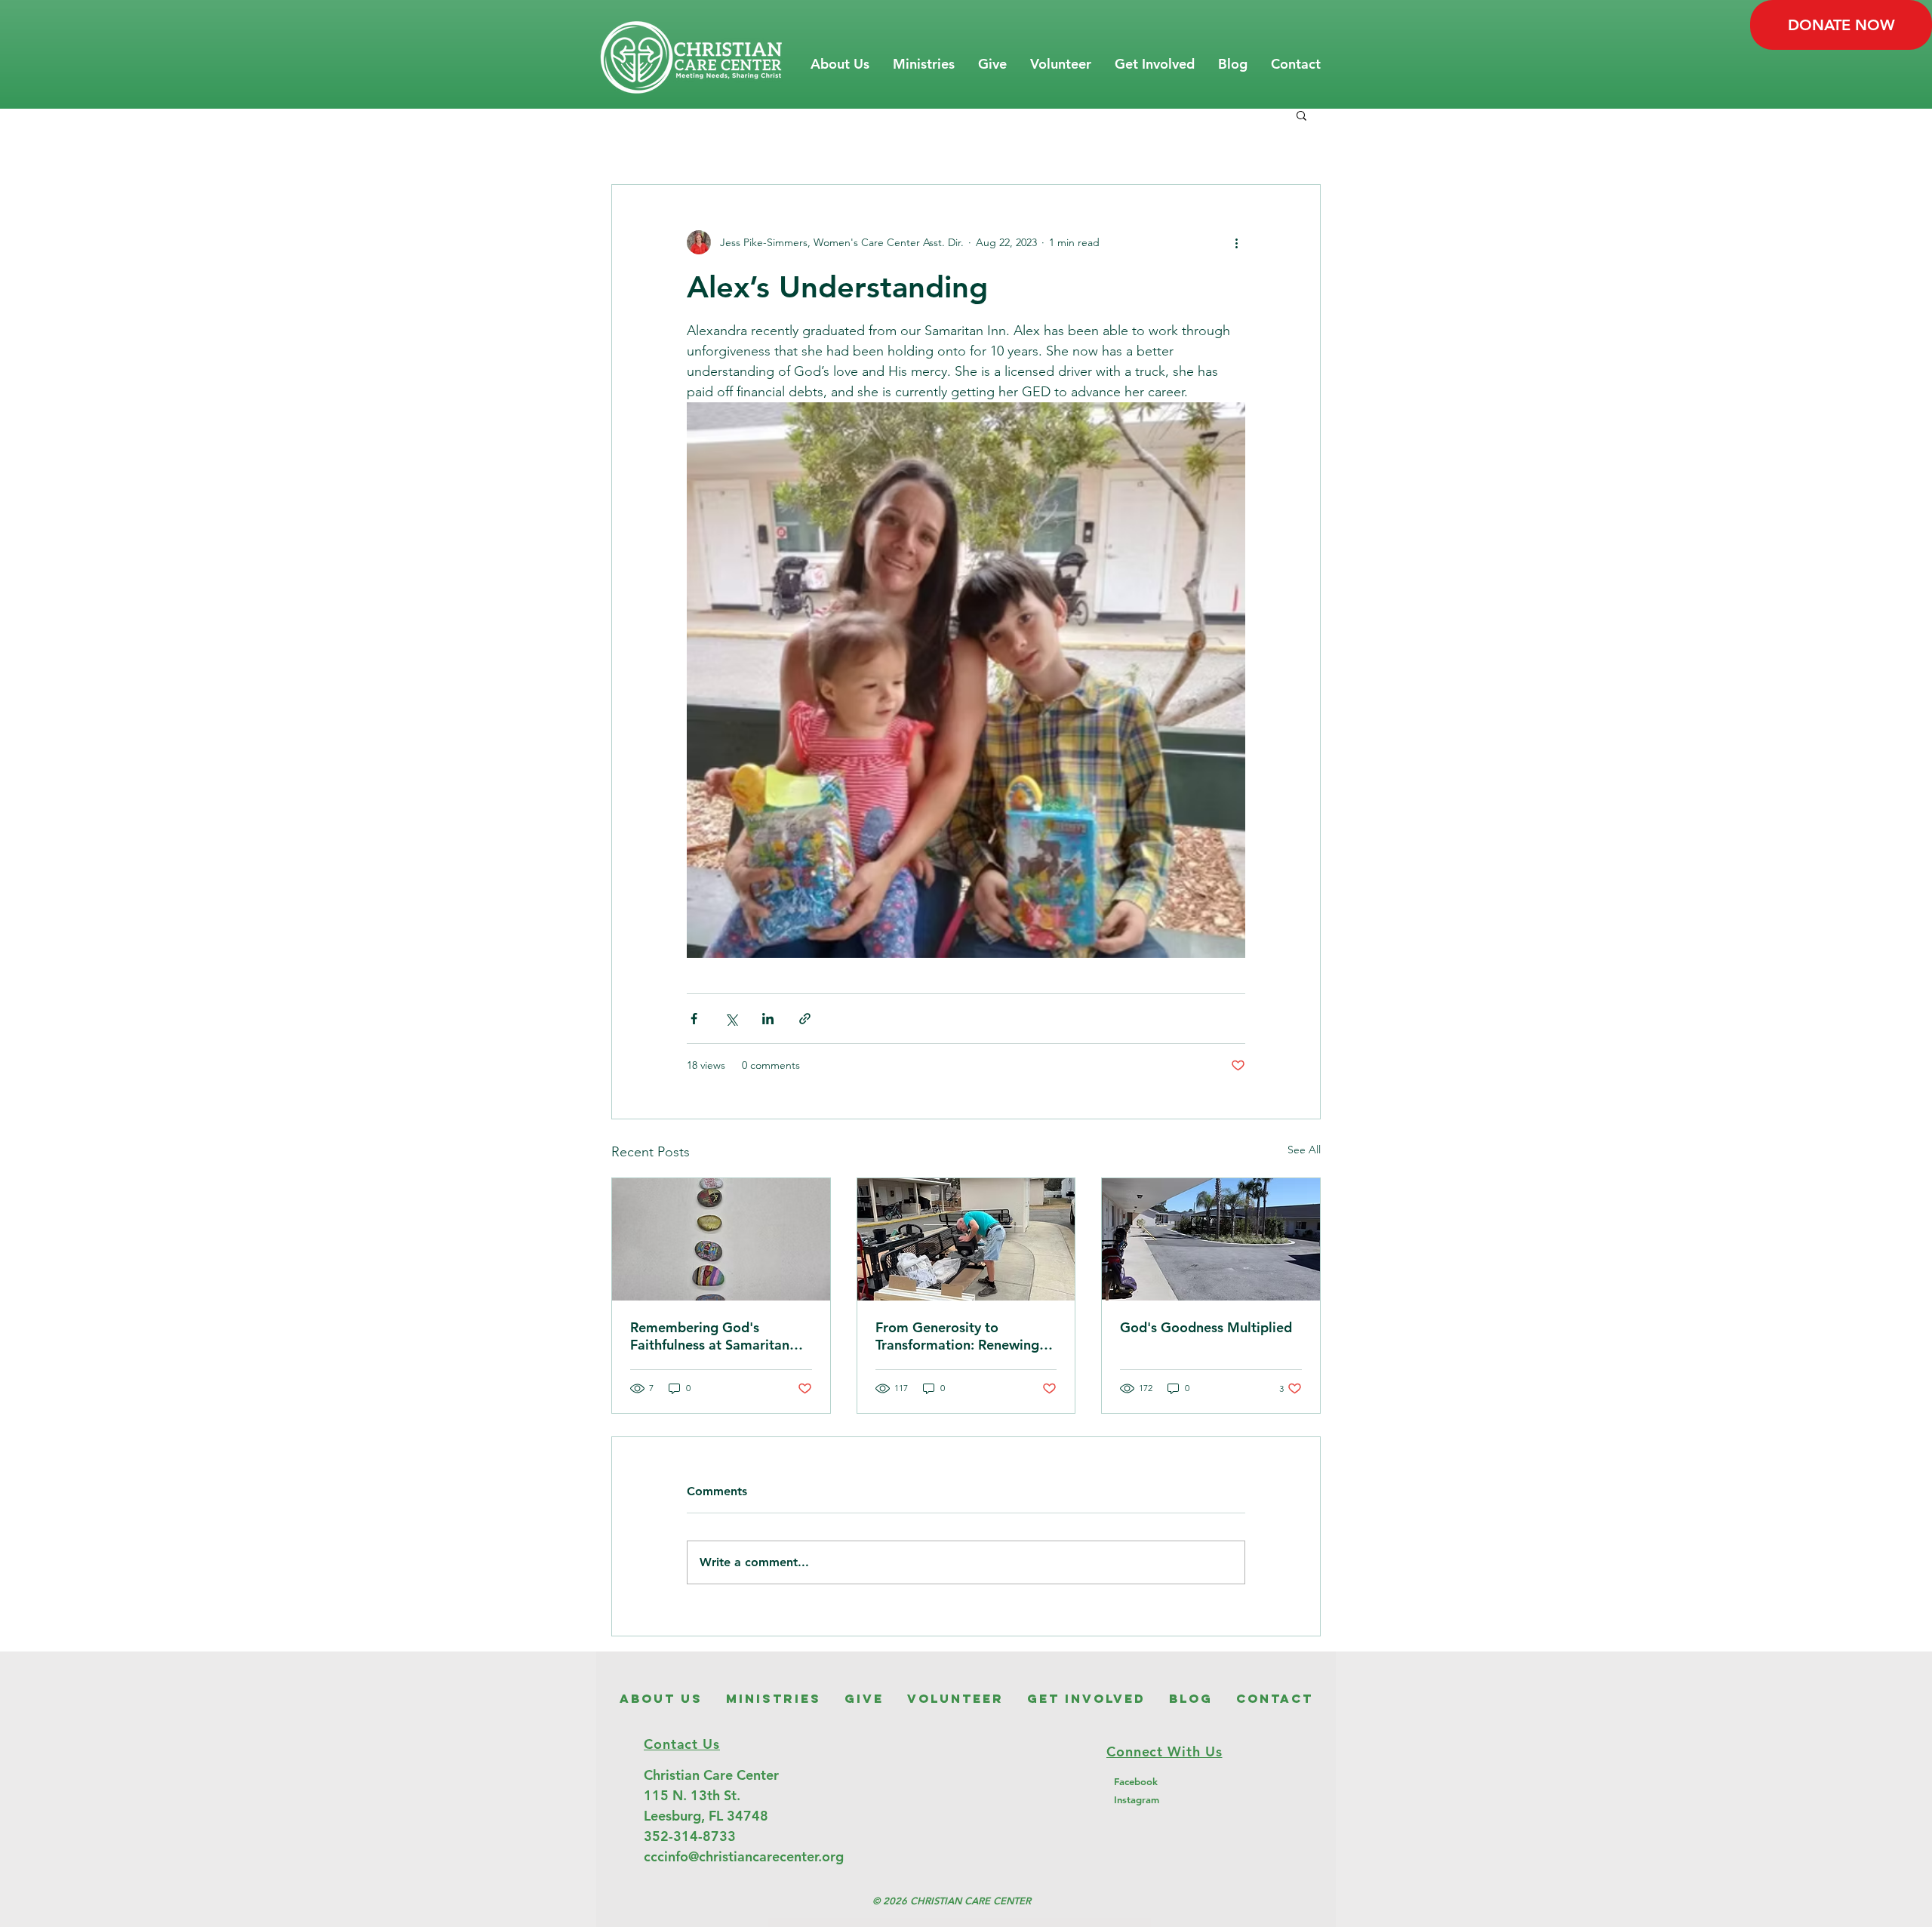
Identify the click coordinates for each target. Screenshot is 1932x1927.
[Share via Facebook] (694, 1019)
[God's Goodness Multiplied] (1211, 1239)
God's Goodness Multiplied (1206, 1327)
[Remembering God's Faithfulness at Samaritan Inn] (721, 1239)
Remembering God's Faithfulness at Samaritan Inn (710, 1336)
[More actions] (1236, 242)
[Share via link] (805, 1019)
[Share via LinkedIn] (768, 1019)
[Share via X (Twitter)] (731, 1019)
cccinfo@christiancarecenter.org (744, 1856)
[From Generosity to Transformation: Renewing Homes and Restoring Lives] (966, 1239)
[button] (840, 64)
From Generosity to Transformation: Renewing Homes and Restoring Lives (960, 1336)
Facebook (1136, 1781)
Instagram (1137, 1799)
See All (1304, 1150)
